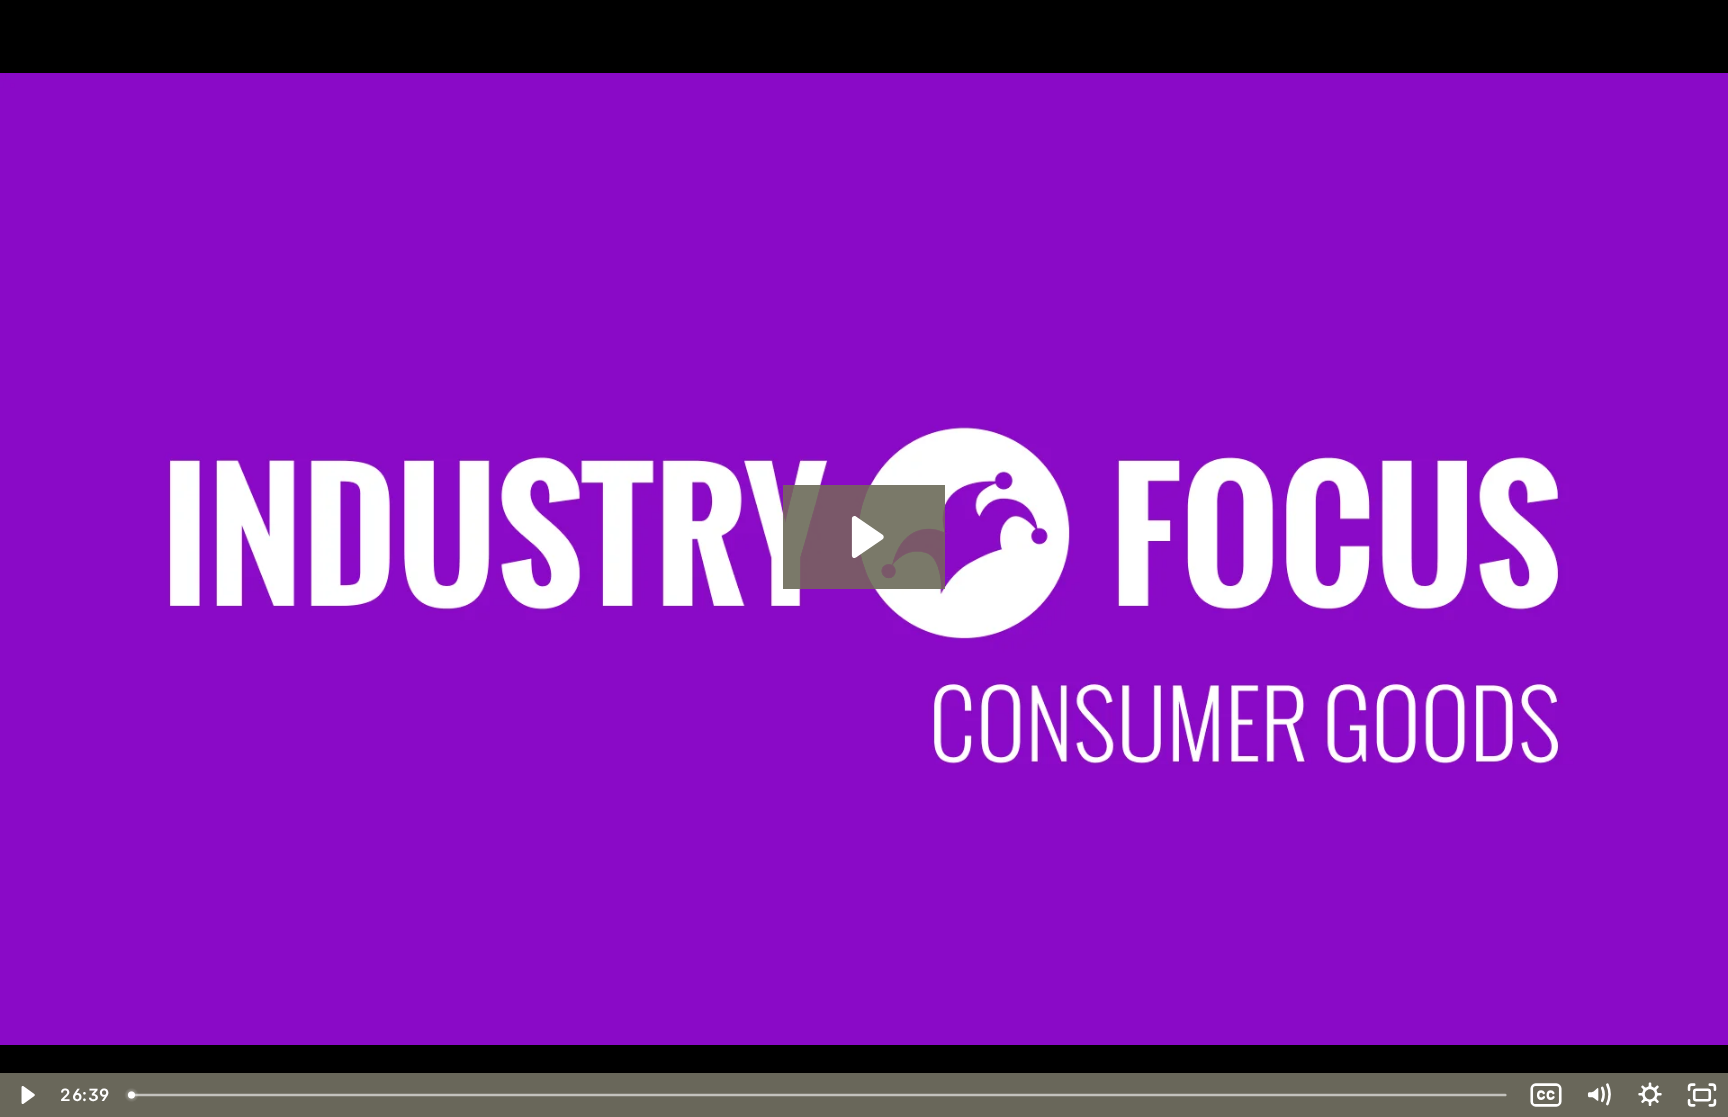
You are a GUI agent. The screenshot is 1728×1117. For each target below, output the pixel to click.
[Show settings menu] (1650, 1095)
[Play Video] (26, 1095)
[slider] (819, 1095)
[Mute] (1598, 1095)
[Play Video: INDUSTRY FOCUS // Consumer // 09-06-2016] (864, 537)
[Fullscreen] (1702, 1095)
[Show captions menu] (1546, 1095)
